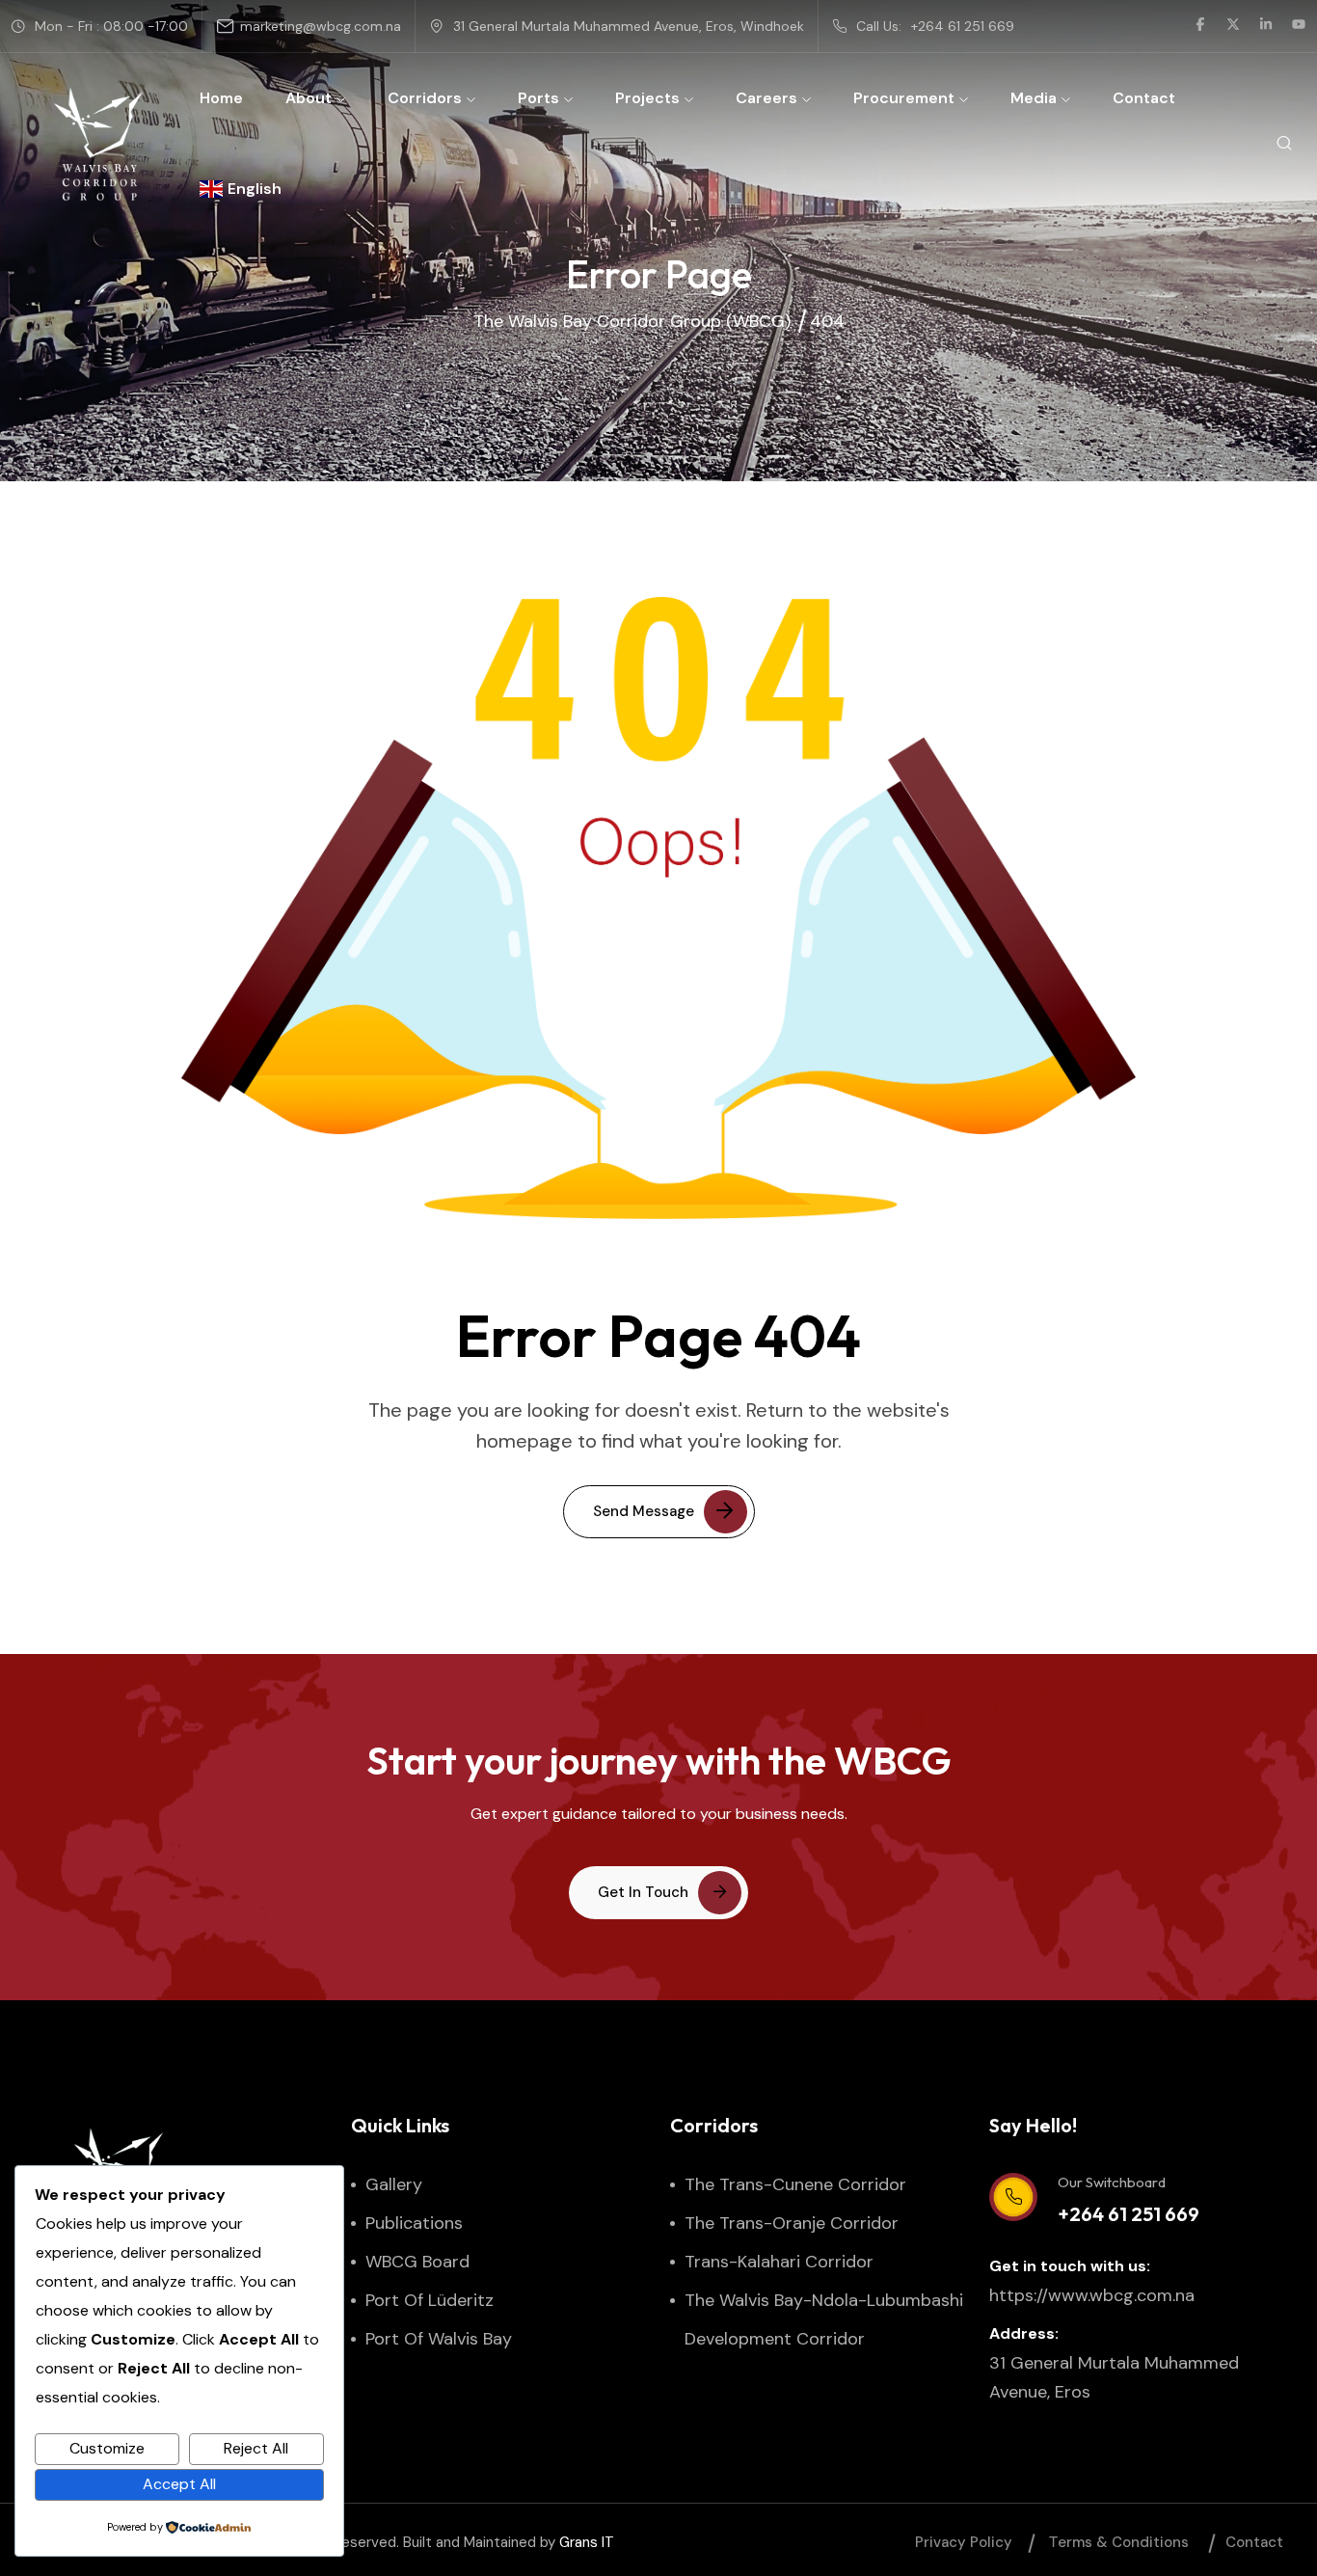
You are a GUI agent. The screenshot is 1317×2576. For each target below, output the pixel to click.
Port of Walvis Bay (439, 2339)
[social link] (1200, 26)
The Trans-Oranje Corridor (792, 2223)
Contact (1144, 98)
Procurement (904, 98)
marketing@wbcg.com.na (321, 26)
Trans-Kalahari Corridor (779, 2262)
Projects (647, 98)
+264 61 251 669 (963, 26)
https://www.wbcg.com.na (1092, 2295)
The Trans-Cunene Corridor (795, 2184)
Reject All (256, 2448)
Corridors (425, 98)
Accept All (179, 2484)
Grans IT (587, 2542)
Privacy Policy (964, 2542)
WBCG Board (417, 2262)
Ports (538, 98)
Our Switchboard (1112, 2182)
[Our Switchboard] (1013, 2197)
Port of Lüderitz (430, 2300)
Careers (766, 98)
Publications (414, 2223)
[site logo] (98, 144)
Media (1034, 98)
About (309, 98)
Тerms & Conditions (1119, 2542)
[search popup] (1284, 144)
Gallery (394, 2184)
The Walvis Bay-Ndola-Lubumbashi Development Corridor (824, 2319)
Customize (107, 2448)
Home (221, 98)
